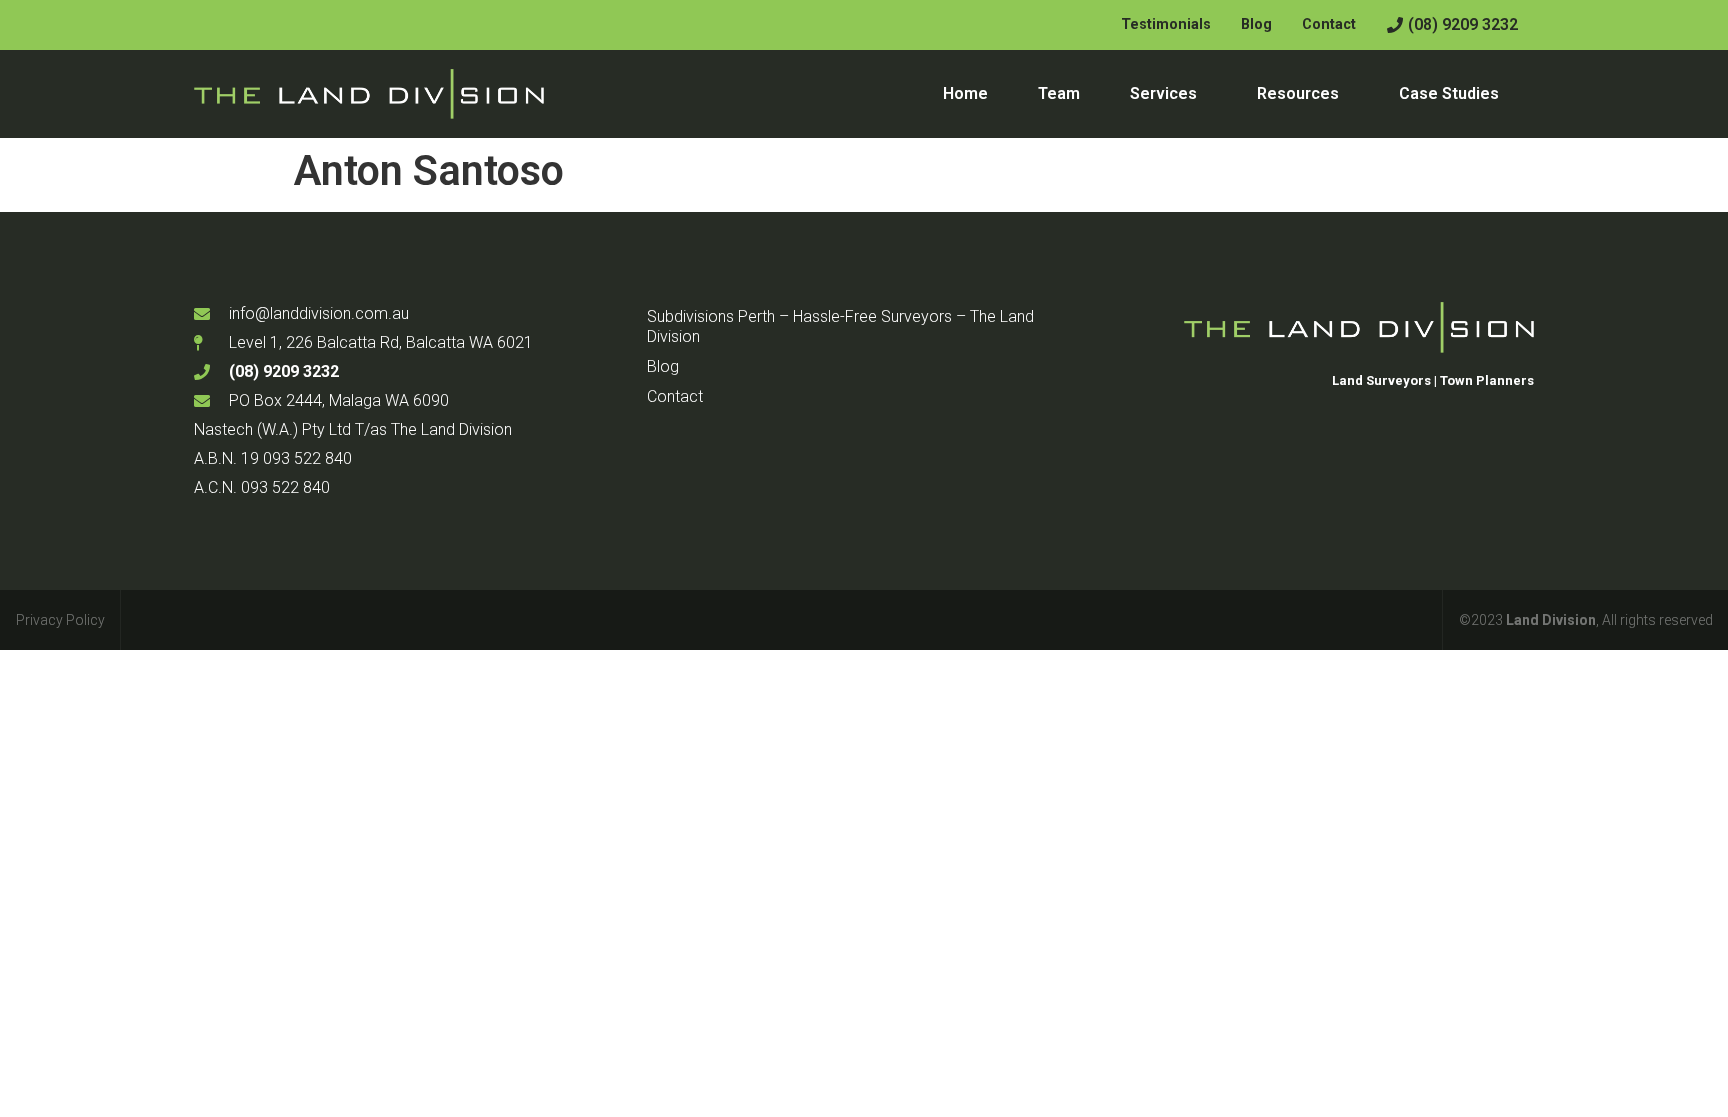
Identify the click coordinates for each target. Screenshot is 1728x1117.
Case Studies (1449, 93)
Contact (1329, 24)
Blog (1256, 24)
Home (965, 93)
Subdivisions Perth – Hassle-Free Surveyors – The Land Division (840, 326)
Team (1059, 93)
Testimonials (1166, 24)
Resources (1298, 93)
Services (1163, 93)
